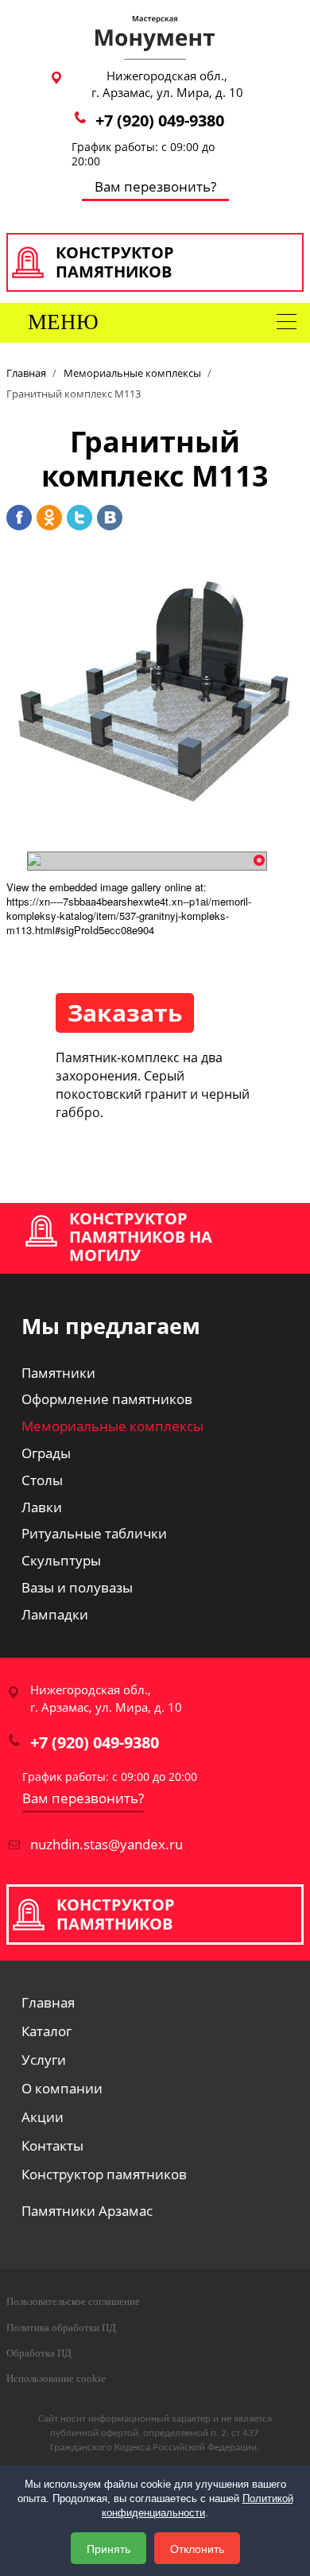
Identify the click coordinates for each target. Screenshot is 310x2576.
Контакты (52, 2147)
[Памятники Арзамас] (155, 36)
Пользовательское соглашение (73, 2301)
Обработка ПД (39, 2353)
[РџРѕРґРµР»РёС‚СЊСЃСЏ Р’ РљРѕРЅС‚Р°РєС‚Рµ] (110, 518)
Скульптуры (61, 1560)
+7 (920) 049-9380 (160, 120)
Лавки (42, 1507)
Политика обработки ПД (61, 2328)
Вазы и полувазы (77, 1587)
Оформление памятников (107, 1399)
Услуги (44, 2061)
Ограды (46, 1453)
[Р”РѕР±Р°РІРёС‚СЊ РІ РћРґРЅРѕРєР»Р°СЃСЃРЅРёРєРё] (49, 518)
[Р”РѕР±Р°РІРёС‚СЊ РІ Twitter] (79, 518)
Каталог (46, 2033)
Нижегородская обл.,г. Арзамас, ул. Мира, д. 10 (167, 84)
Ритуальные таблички (94, 1533)
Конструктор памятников (104, 2176)
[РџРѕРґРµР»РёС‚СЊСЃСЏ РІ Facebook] (19, 518)
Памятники (58, 1373)
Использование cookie (56, 2378)
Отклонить (197, 2548)
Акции (43, 2118)
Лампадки (55, 1614)
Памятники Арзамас (87, 2212)
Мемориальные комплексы (112, 1426)
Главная (48, 2004)
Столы (42, 1480)
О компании (62, 2090)
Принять (108, 2548)
